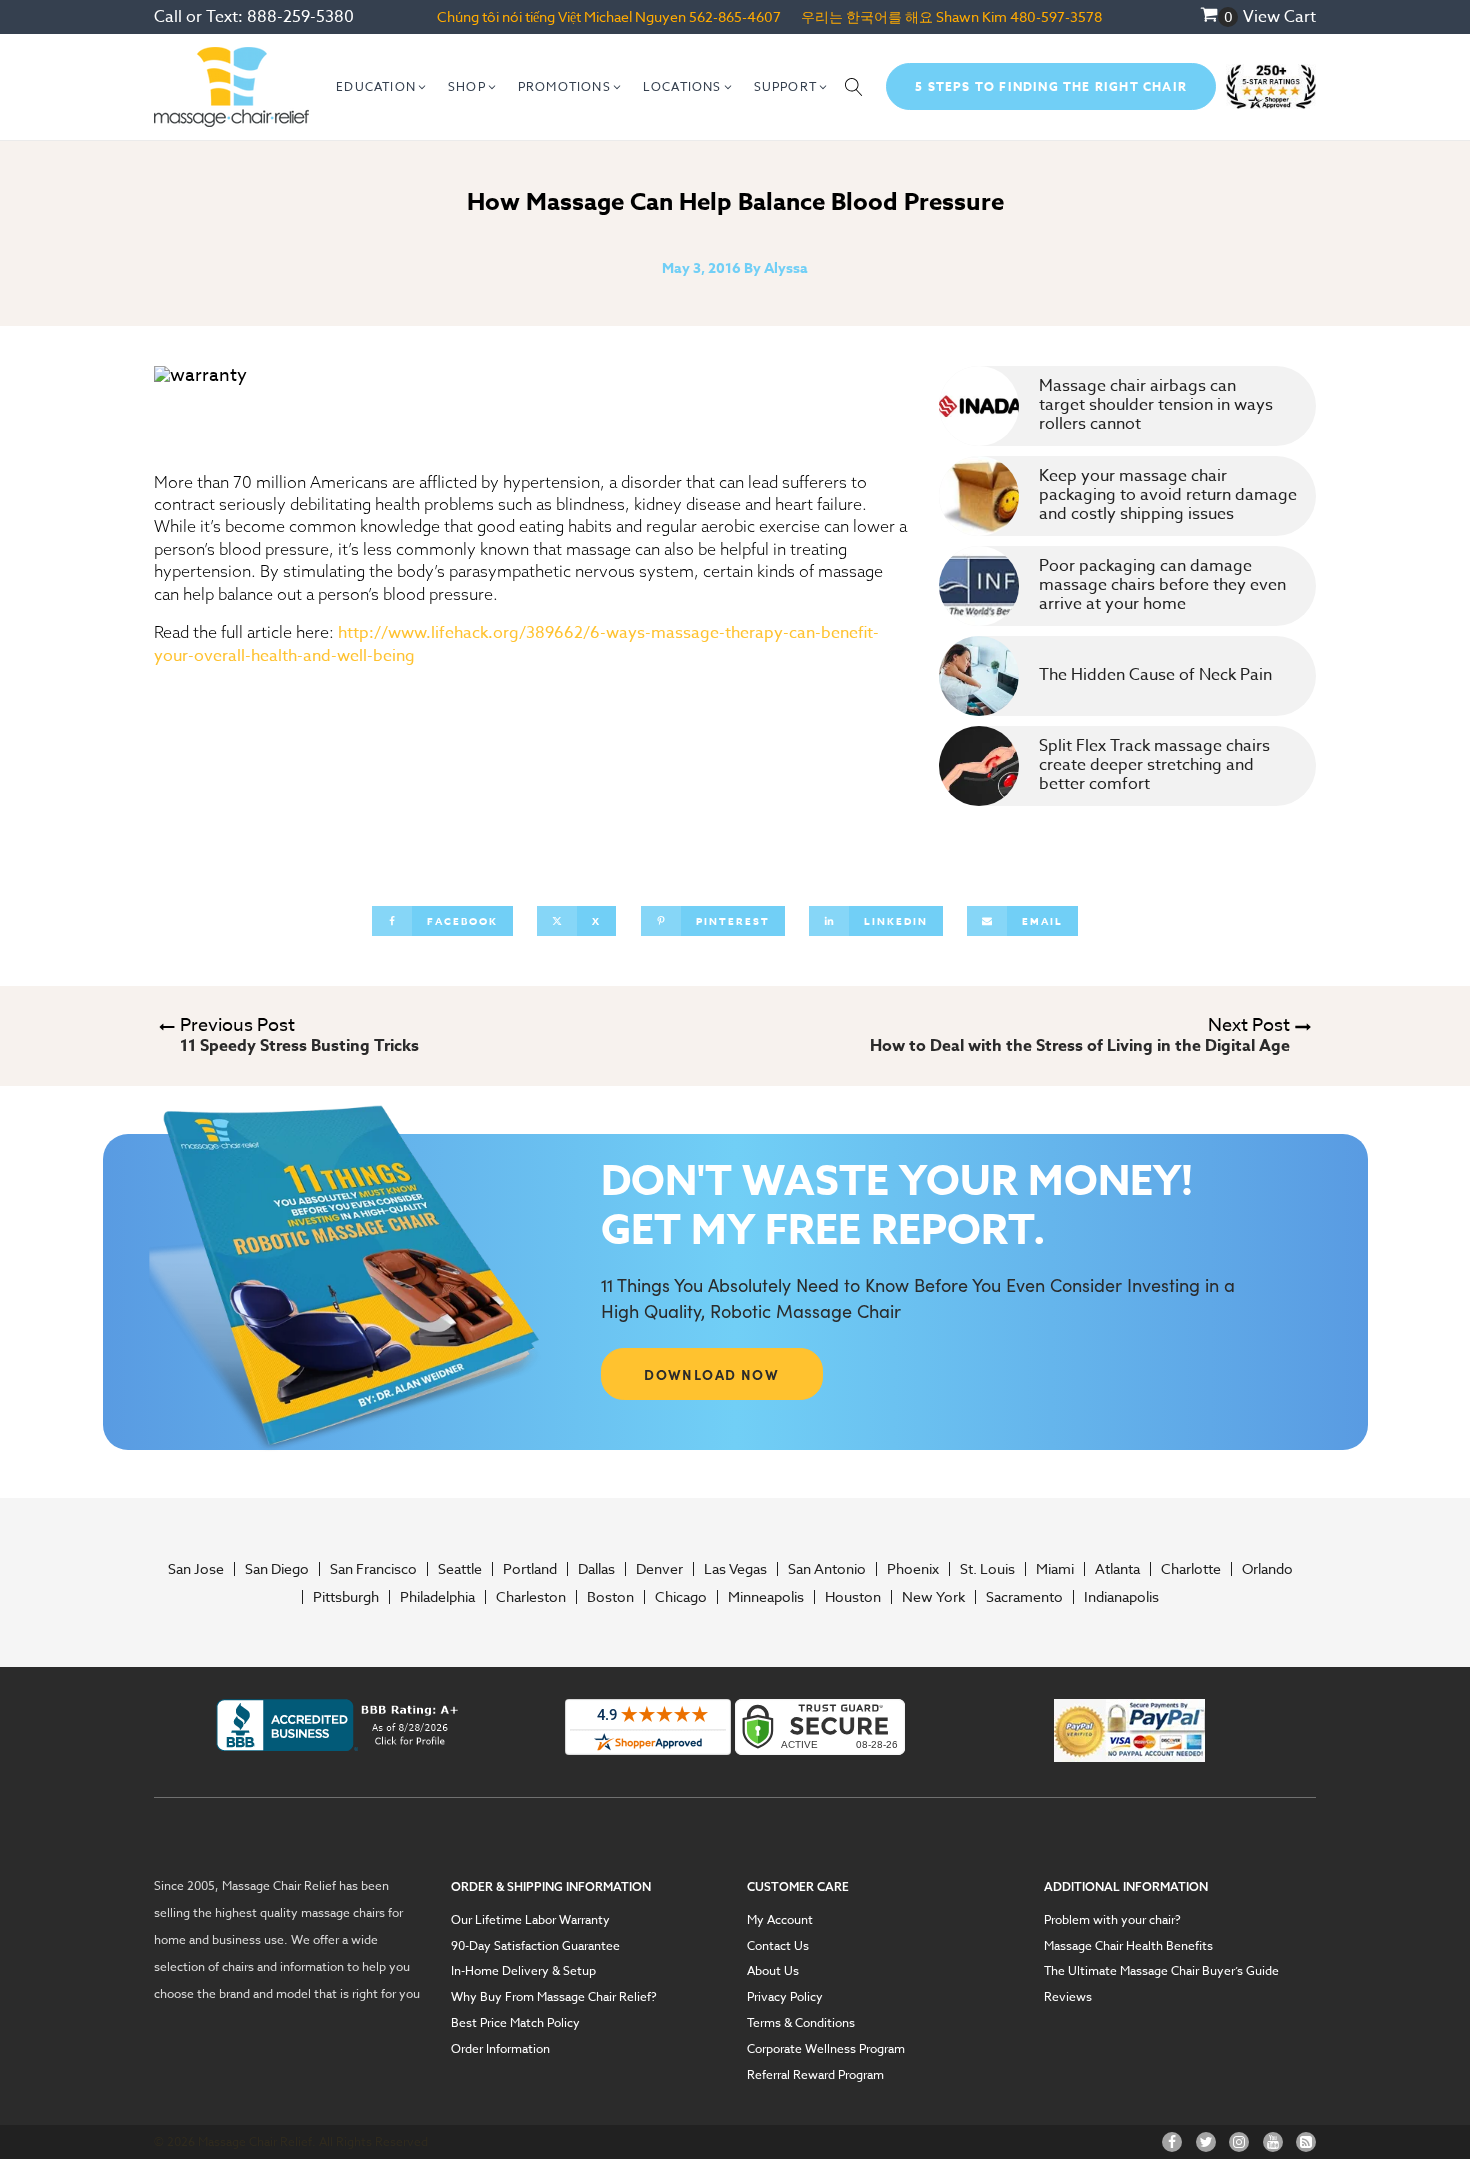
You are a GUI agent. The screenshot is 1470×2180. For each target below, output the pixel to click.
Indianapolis (1121, 1597)
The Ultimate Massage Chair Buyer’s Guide (1161, 1971)
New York (933, 1597)
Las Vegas (735, 1569)
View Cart (1279, 17)
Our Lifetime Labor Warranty (530, 1920)
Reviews (1068, 1997)
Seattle (460, 1569)
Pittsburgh (346, 1597)
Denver (659, 1569)
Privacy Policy (785, 1997)
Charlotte (1191, 1569)
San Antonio (827, 1569)
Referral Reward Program (815, 2075)
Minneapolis (766, 1597)
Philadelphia (437, 1597)
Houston (853, 1597)
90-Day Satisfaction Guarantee (535, 1946)
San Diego (277, 1569)
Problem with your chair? (1112, 1920)
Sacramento (1024, 1597)
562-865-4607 (735, 16)
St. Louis (987, 1569)
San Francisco (373, 1569)
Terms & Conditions (801, 2023)
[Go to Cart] (1219, 17)
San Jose (196, 1569)
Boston (610, 1597)
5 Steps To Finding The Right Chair (1051, 86)
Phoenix (913, 1569)
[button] (382, 87)
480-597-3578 (1056, 16)
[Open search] (854, 87)
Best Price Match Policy (515, 2023)
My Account (780, 1920)
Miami (1055, 1569)
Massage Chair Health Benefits (1128, 1946)
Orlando (1267, 1569)
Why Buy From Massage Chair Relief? (554, 1997)
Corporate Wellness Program (826, 2049)
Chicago (681, 1597)
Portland (530, 1569)
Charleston (531, 1597)
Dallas (596, 1569)
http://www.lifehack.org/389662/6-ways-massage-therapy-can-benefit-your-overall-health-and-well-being (516, 644)
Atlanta (1117, 1569)
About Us (773, 1971)
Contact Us (778, 1946)
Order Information (500, 2049)
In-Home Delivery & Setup (523, 1971)
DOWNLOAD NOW (711, 1374)
